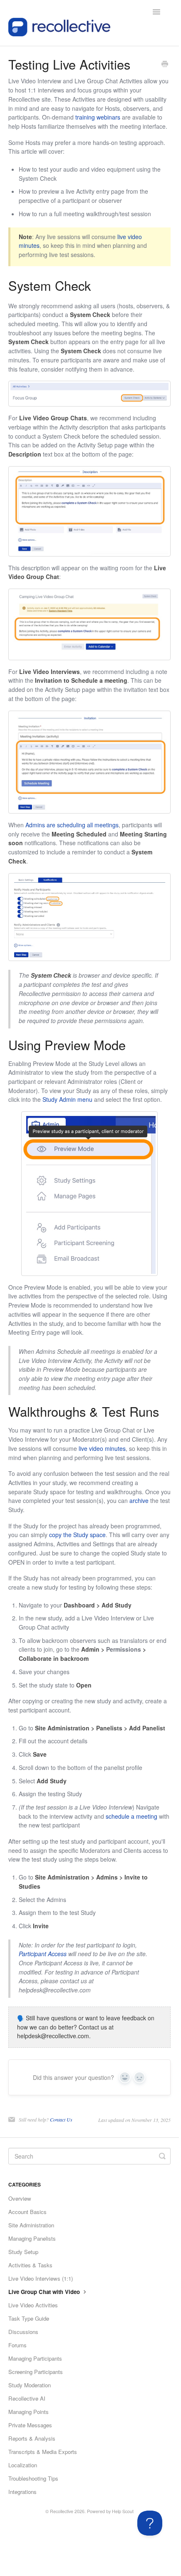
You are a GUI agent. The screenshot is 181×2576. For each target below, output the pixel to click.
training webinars (98, 117)
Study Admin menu (67, 1099)
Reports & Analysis (32, 2438)
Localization (23, 2465)
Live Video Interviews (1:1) (41, 2278)
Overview (20, 2198)
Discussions (23, 2332)
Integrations (22, 2492)
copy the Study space (77, 1535)
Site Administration (31, 2225)
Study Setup (23, 2252)
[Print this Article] (165, 65)
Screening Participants (36, 2372)
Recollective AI (27, 2398)
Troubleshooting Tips (33, 2478)
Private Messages (30, 2425)
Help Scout (123, 2511)
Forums (17, 2345)
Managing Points (29, 2412)
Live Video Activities (33, 2305)
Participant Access (43, 1954)
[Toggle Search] (162, 2156)
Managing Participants (35, 2358)
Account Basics (27, 2212)
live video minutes (102, 1448)
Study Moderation (30, 2385)
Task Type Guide (29, 2318)
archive (139, 1500)
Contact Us (61, 2119)
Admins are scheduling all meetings (72, 825)
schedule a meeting (131, 1816)
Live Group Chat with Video (45, 2292)
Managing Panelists (32, 2238)
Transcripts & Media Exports (43, 2452)
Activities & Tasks (30, 2265)
